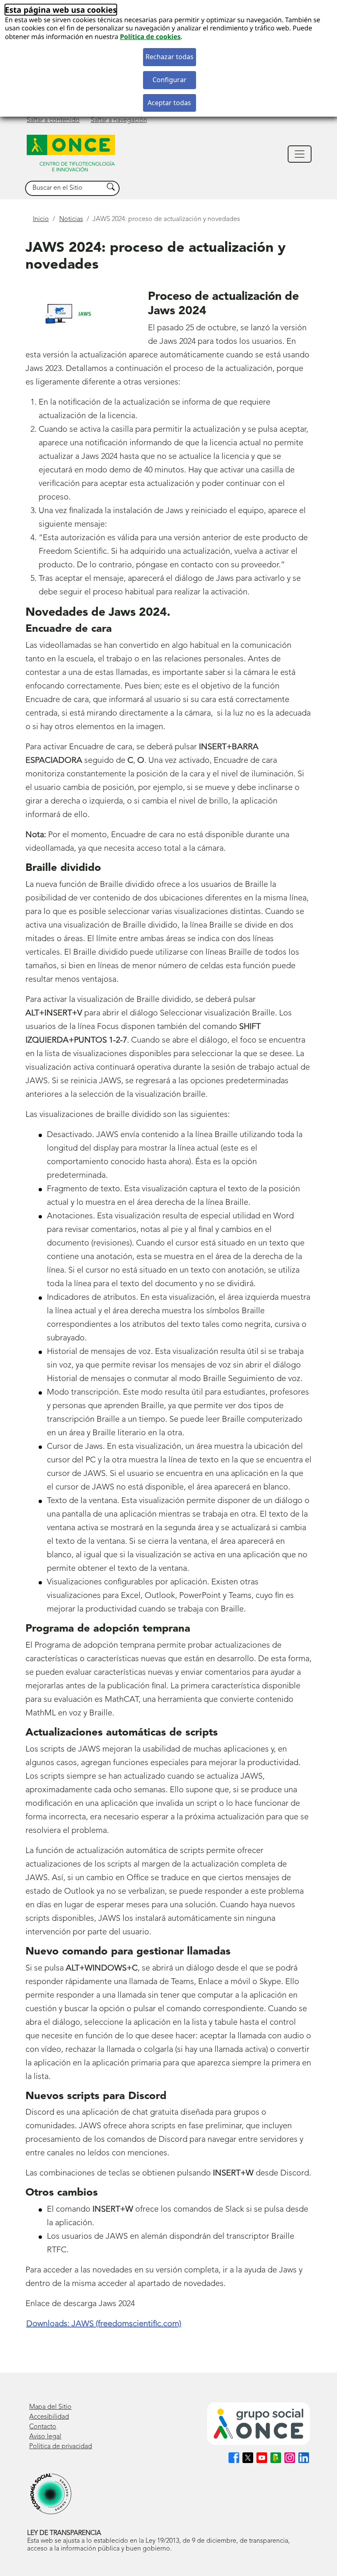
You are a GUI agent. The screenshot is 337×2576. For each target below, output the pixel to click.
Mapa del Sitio (50, 2407)
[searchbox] (65, 188)
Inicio (41, 219)
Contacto (43, 2427)
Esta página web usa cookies (61, 10)
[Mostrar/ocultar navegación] (300, 154)
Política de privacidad (61, 2447)
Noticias (71, 219)
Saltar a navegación (119, 120)
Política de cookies (150, 37)
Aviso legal (45, 2437)
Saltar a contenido (53, 120)
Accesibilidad (49, 2417)
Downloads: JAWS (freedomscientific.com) (104, 2324)
